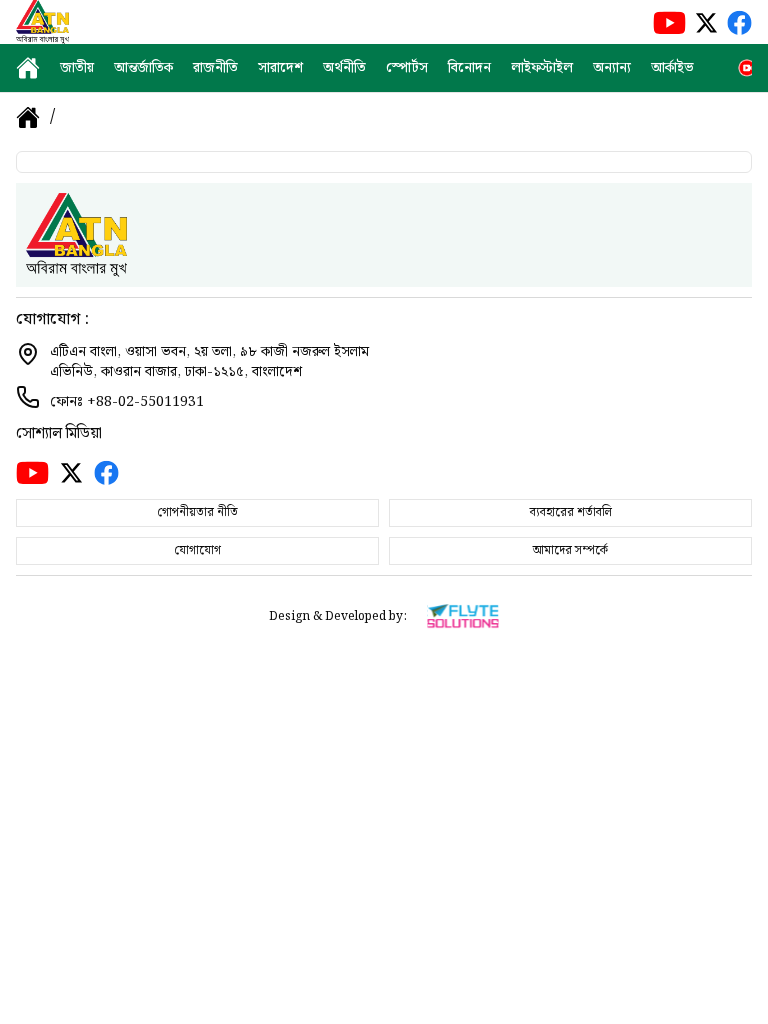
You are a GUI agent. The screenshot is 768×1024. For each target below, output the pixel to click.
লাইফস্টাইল (542, 68)
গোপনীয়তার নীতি (197, 512)
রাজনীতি (215, 68)
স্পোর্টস (407, 68)
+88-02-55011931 (145, 402)
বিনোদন (469, 68)
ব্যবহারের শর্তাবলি (571, 512)
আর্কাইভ (672, 68)
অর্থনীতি (344, 68)
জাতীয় (77, 68)
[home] (28, 68)
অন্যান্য (612, 68)
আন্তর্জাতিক (143, 68)
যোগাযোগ (197, 550)
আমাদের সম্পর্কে (570, 550)
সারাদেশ (280, 68)
